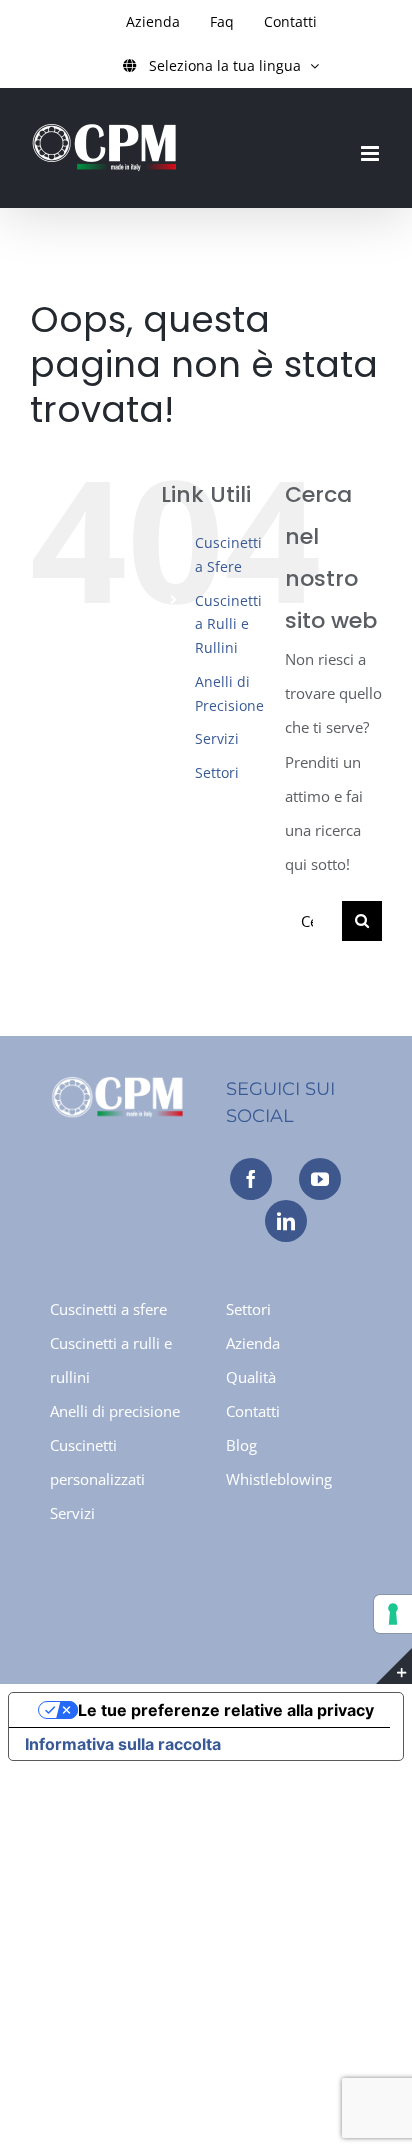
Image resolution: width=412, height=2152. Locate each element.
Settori (217, 772)
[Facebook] (251, 1179)
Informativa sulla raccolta (123, 1744)
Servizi (217, 738)
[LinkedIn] (286, 1221)
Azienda (253, 1343)
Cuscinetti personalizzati (97, 1462)
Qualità (251, 1377)
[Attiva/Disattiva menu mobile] (371, 153)
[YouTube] (320, 1179)
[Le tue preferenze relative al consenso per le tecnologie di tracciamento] (393, 1614)
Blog (241, 1445)
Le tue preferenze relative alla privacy (226, 1710)
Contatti (253, 1411)
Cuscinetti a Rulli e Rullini (228, 624)
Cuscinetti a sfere (108, 1309)
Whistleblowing (279, 1479)
